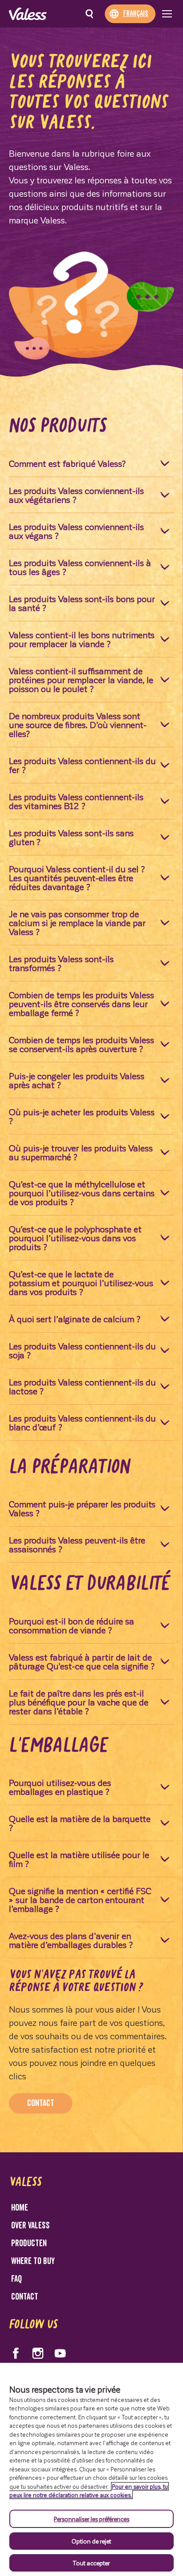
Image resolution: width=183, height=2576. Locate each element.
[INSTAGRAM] (38, 2353)
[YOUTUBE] (60, 2353)
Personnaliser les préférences (91, 2519)
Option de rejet (91, 2541)
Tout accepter (91, 2563)
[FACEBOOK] (16, 2353)
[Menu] (167, 14)
